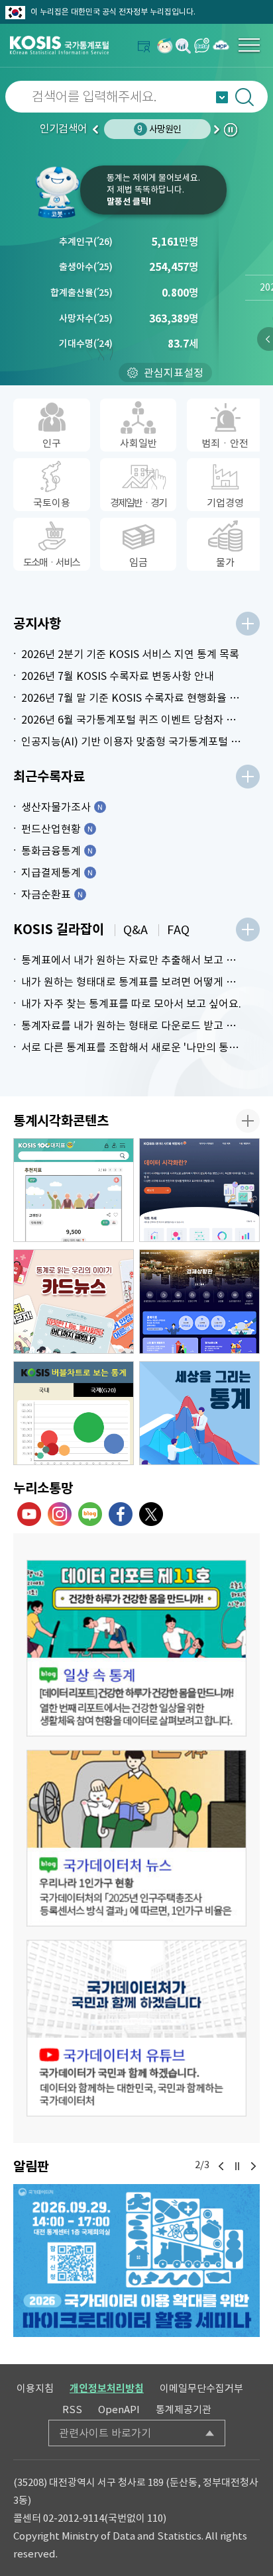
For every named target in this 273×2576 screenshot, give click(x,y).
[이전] (221, 2166)
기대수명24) (86, 344)
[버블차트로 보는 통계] (74, 1413)
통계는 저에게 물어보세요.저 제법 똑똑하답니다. (153, 190)
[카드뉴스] (74, 1302)
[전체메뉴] (249, 45)
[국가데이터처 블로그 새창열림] (90, 1514)
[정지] (237, 2166)
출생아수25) (86, 267)
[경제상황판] (199, 1302)
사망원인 (159, 129)
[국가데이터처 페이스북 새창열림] (121, 1514)
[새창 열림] (136, 1648)
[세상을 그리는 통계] (199, 1413)
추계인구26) (86, 242)
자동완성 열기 (222, 97)
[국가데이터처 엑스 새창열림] (151, 1514)
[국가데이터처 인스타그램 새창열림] (60, 1514)
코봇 (57, 192)
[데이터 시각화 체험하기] (199, 1190)
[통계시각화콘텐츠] (248, 1121)
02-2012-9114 (74, 2518)
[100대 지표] (74, 1190)
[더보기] (248, 624)
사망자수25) (86, 318)
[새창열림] (165, 45)
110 (155, 2518)
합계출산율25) (82, 293)
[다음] (253, 2166)
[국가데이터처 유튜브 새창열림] (29, 1514)
